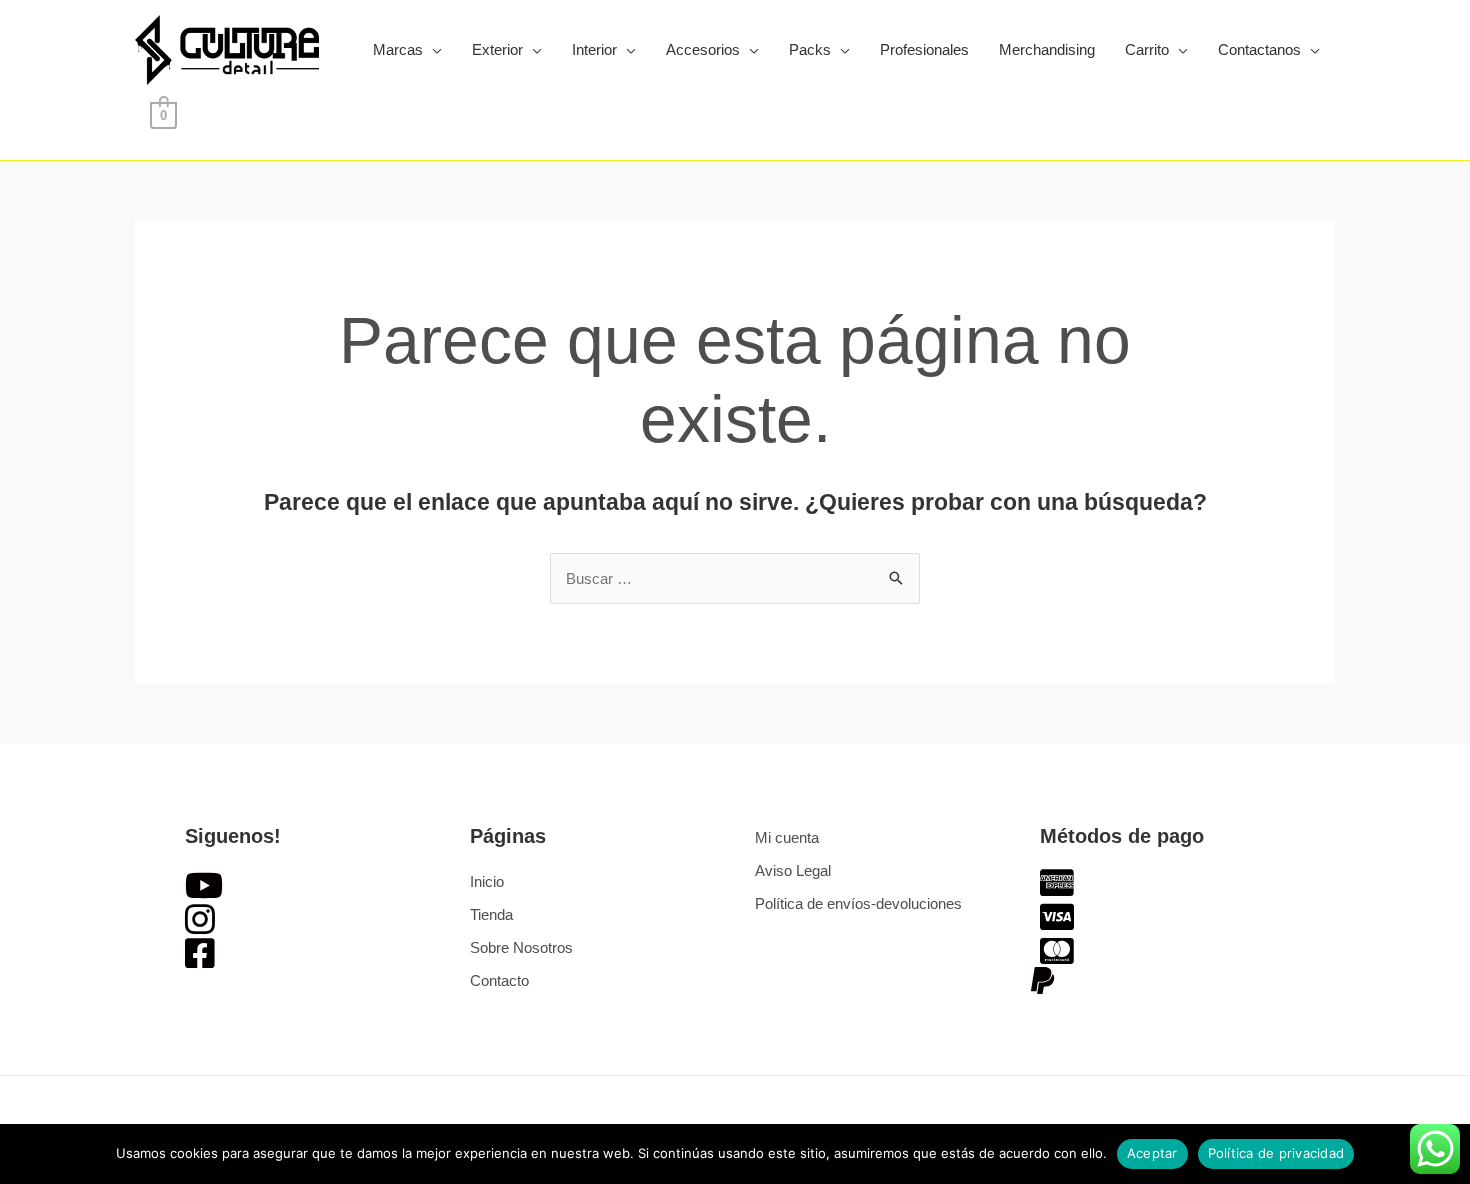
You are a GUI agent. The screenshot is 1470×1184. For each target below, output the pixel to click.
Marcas (398, 49)
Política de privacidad (1276, 1153)
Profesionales (924, 49)
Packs (810, 49)
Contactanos (1259, 49)
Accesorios (703, 49)
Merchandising (1047, 49)
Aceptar (1152, 1153)
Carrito (1147, 49)
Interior (594, 49)
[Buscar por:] (735, 578)
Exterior (497, 49)
